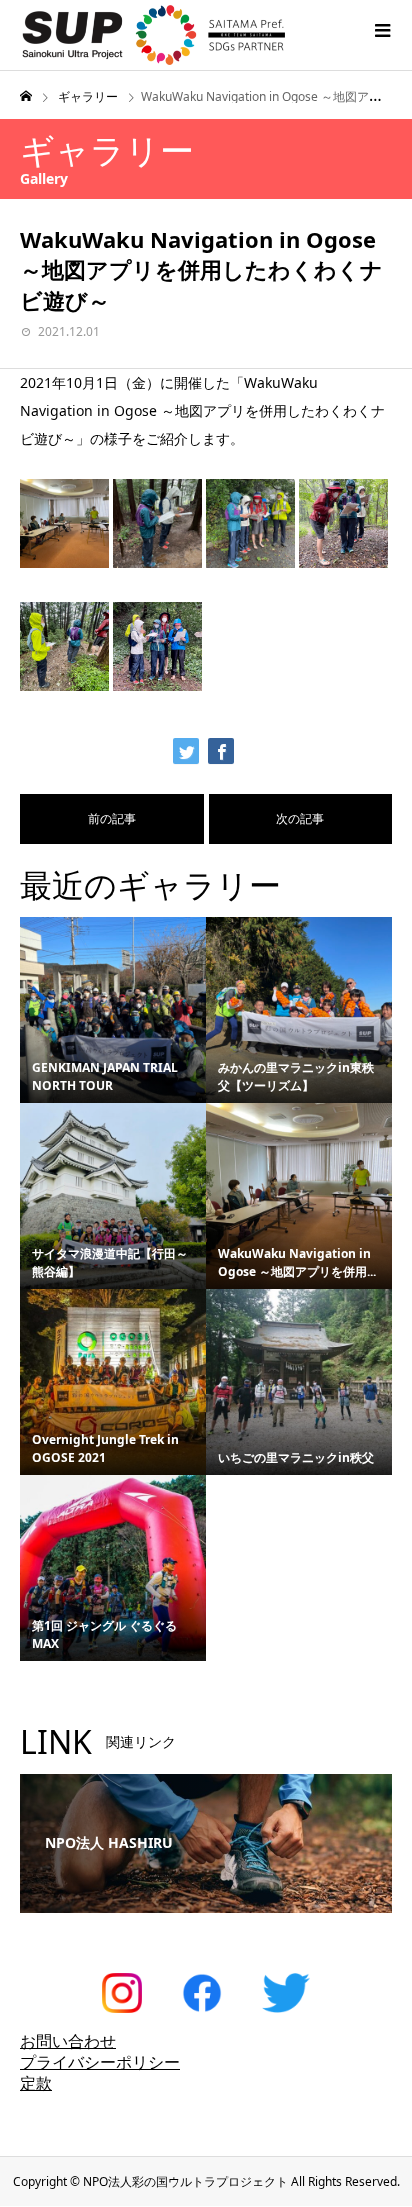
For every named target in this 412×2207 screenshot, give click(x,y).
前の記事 (112, 818)
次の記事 (300, 818)
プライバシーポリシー (100, 2062)
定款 (36, 2083)
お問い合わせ (68, 2041)
